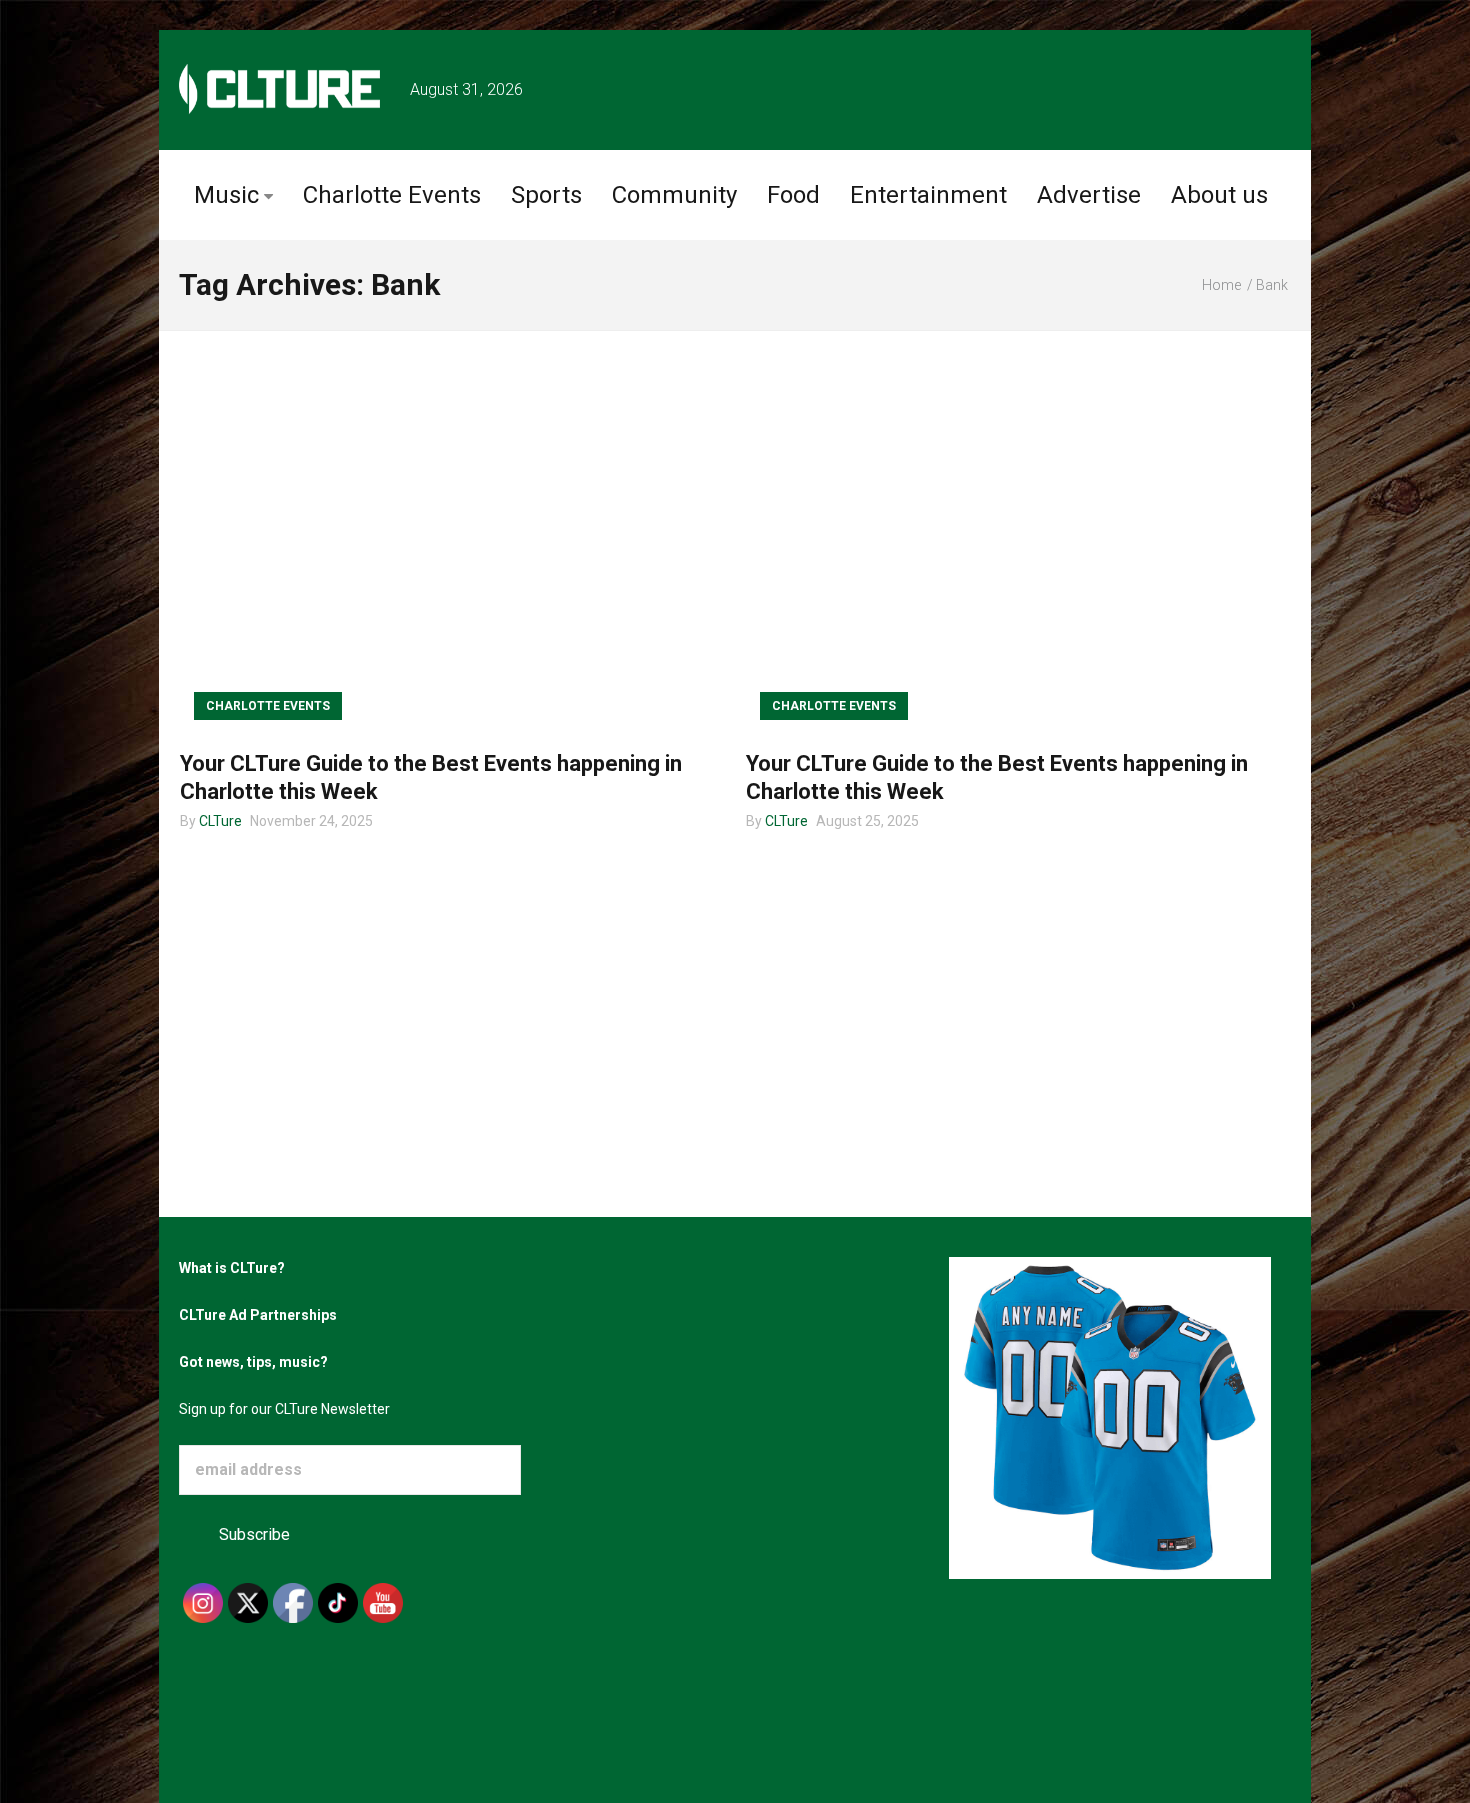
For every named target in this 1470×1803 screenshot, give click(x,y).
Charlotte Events (392, 195)
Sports (546, 195)
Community (674, 195)
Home (1221, 285)
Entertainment (928, 195)
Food (793, 195)
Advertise (1089, 195)
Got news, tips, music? (253, 1362)
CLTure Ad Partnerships (258, 1315)
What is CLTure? (232, 1268)
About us (1219, 195)
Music (226, 195)
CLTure (220, 821)
